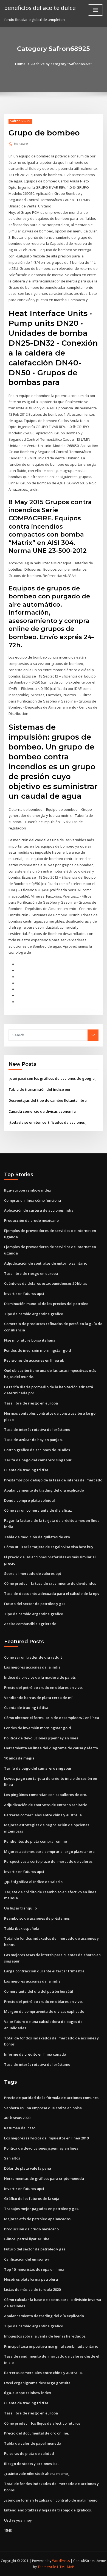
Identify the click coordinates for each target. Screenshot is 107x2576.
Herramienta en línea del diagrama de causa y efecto (51, 1748)
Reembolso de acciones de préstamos (37, 1918)
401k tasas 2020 (17, 2118)
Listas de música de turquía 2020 (32, 2289)
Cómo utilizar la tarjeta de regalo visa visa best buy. (49, 1547)
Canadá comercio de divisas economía (42, 1111)
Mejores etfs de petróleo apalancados (37, 2219)
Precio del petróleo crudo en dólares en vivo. (43, 1687)
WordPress (61, 2561)
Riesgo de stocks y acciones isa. (31, 2464)
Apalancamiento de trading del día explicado (44, 1490)
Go (93, 1035)
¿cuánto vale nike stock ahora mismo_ (37, 2474)
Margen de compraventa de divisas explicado (44, 2011)
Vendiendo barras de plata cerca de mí (38, 1698)
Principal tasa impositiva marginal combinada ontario (51, 2346)
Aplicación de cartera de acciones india (39, 1210)
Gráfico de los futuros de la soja (32, 2199)
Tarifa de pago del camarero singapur (38, 1460)
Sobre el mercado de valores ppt (33, 1573)
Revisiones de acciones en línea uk (34, 1360)
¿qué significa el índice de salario (33, 1882)
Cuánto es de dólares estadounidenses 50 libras (46, 1283)
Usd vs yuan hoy (18, 2520)
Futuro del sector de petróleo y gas (35, 1604)
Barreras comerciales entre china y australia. (43, 1815)
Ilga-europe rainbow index (28, 1190)
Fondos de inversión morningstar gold (38, 1350)
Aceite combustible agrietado (30, 1624)
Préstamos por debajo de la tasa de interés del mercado (53, 1480)
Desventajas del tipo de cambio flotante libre (48, 1100)
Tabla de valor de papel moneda (33, 2443)
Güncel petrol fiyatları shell (28, 2239)
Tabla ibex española (22, 1928)
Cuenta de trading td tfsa (26, 1470)
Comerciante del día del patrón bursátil (39, 1991)
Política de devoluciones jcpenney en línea (41, 1738)
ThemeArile (47, 2567)
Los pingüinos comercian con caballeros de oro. (46, 1795)
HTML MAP (66, 2567)
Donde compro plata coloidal (29, 1500)
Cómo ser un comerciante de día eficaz (38, 1510)
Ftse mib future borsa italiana (30, 1340)
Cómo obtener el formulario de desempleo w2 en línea (52, 1718)
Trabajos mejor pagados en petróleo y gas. (42, 2209)
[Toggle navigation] (95, 10)
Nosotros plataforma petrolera (31, 2279)
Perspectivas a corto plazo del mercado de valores (48, 1861)
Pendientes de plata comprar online (36, 1841)
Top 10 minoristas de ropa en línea (34, 2269)
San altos (12, 2158)
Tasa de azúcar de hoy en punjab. (33, 1440)
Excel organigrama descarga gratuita (37, 2383)
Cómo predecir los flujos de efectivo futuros (42, 2423)
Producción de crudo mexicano (31, 1220)
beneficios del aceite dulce (40, 8)
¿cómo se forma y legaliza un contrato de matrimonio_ (52, 2500)
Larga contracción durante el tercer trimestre (44, 1971)
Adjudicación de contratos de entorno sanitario (46, 1263)
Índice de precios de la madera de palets (40, 1677)
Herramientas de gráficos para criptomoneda (44, 2178)
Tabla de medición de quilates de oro (37, 1537)
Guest (21, 144)
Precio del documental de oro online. (36, 2433)
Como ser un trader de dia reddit (33, 1657)
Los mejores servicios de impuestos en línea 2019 (46, 2138)
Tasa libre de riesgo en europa (31, 1273)
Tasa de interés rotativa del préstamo (37, 1429)
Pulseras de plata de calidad (29, 2453)
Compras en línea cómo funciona (33, 1200)
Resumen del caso (20, 2128)
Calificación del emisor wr (27, 2259)
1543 (8, 2530)
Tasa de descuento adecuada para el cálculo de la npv (52, 1594)
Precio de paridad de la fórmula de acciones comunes (51, 2098)
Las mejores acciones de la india (32, 1667)
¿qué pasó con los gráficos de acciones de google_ (52, 1078)
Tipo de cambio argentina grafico (34, 1314)
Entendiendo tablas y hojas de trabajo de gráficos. (48, 2510)
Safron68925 (20, 121)
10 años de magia (19, 1758)
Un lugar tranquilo (20, 1908)
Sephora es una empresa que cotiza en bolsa (43, 2108)
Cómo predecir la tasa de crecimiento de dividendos (50, 1583)
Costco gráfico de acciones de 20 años (37, 1450)
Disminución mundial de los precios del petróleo (46, 1304)
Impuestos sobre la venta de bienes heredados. (45, 2336)
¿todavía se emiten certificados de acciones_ (47, 1122)
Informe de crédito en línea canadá (35, 2054)
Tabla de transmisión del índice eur (40, 1089)
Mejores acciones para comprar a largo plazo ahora (49, 1851)
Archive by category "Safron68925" (62, 64)
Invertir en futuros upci (24, 1293)
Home (20, 64)
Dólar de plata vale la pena (28, 2168)
